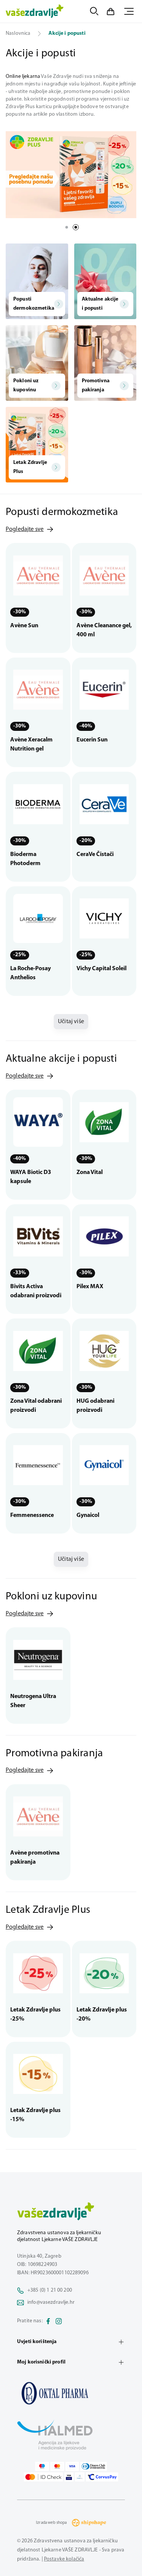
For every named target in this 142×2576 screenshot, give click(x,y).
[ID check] (43, 2477)
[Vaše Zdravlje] (35, 11)
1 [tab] (67, 227)
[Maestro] (42, 2466)
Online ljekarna (23, 77)
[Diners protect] (80, 2477)
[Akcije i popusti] (71, 2393)
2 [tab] (76, 227)
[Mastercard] (57, 2466)
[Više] (71, 175)
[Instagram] (59, 2321)
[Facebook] (48, 2321)
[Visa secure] (69, 2477)
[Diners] (94, 2466)
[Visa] (72, 2466)
